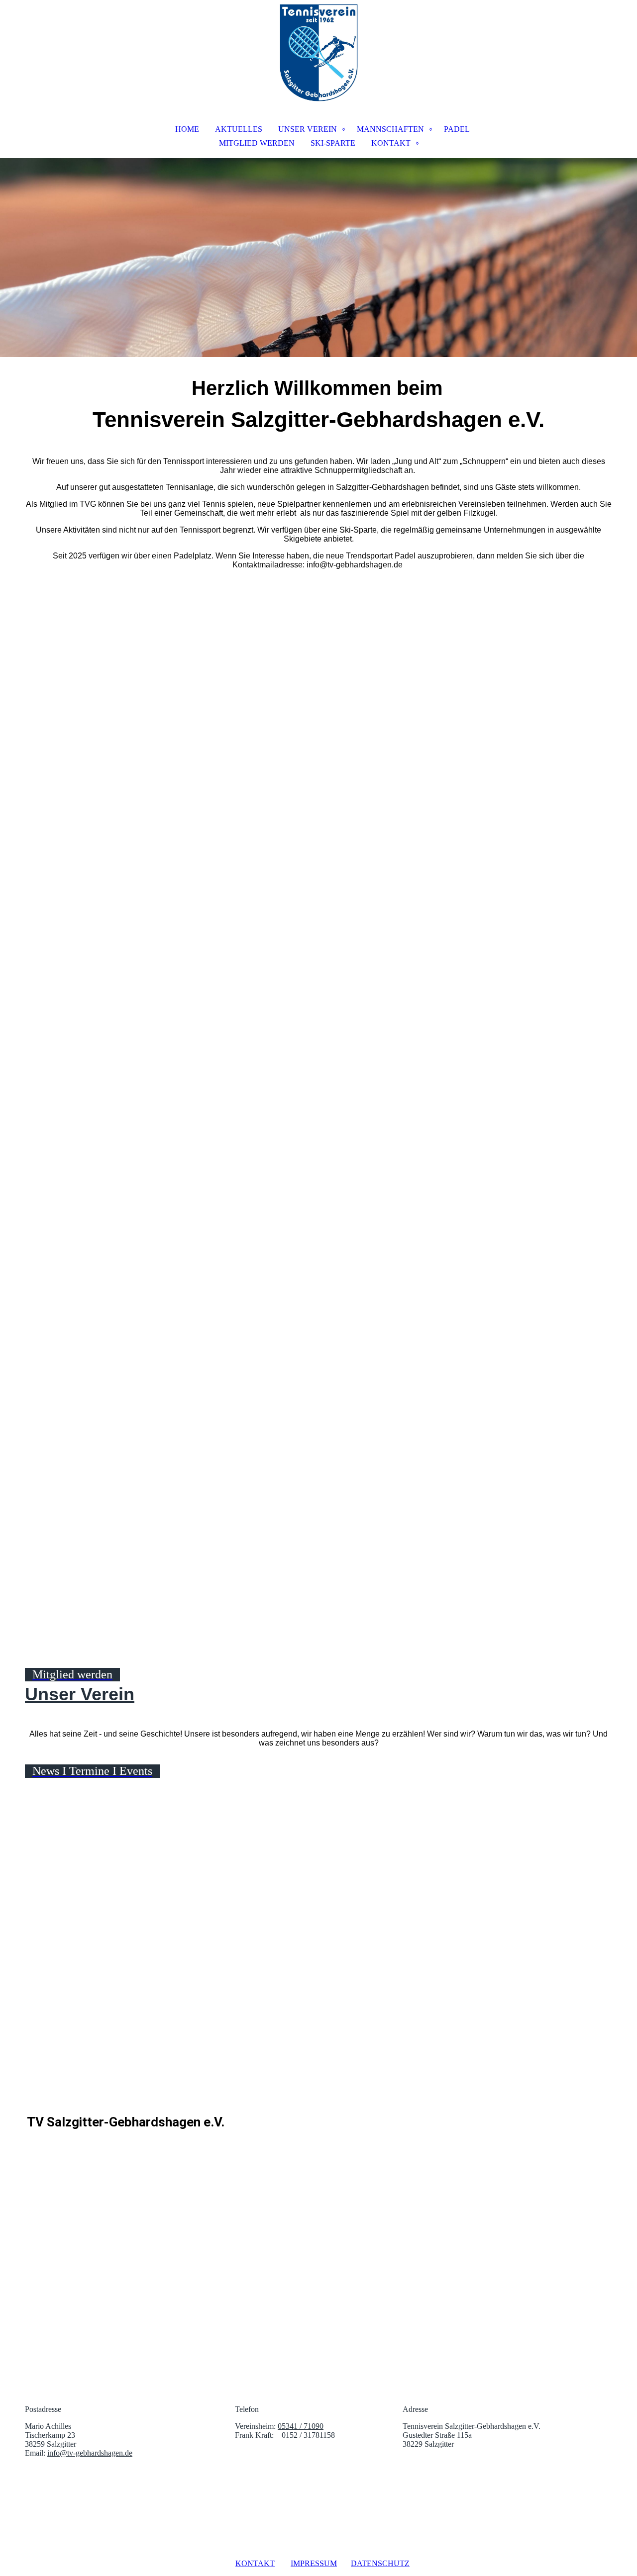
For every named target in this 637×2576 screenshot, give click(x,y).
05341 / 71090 (301, 2426)
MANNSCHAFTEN (390, 129)
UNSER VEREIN (308, 129)
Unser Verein (80, 1694)
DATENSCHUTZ (380, 2563)
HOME (187, 129)
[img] (318, 53)
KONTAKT (391, 143)
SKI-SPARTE (333, 143)
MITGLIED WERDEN (257, 143)
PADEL (457, 129)
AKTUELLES (239, 129)
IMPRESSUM (314, 2563)
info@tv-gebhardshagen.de (90, 2453)
